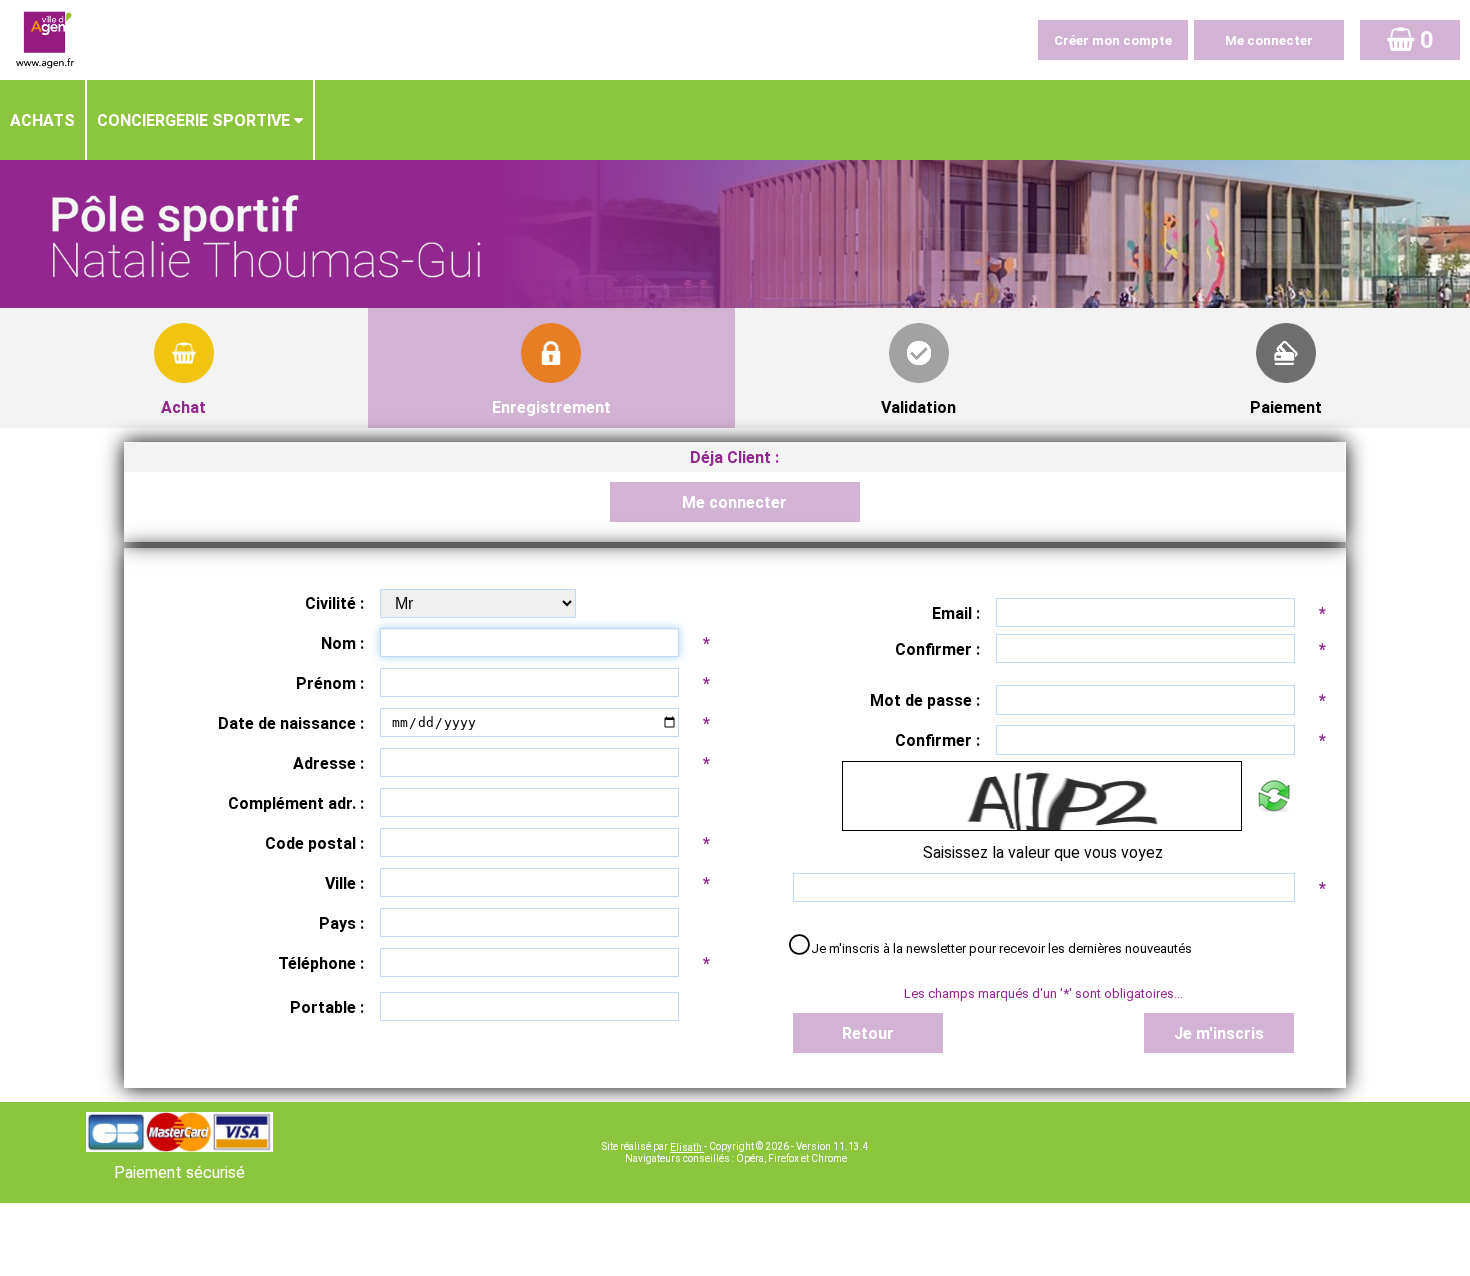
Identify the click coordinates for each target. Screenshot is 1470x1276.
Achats (42, 120)
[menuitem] (43, 120)
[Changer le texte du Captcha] (1273, 796)
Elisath (687, 1147)
